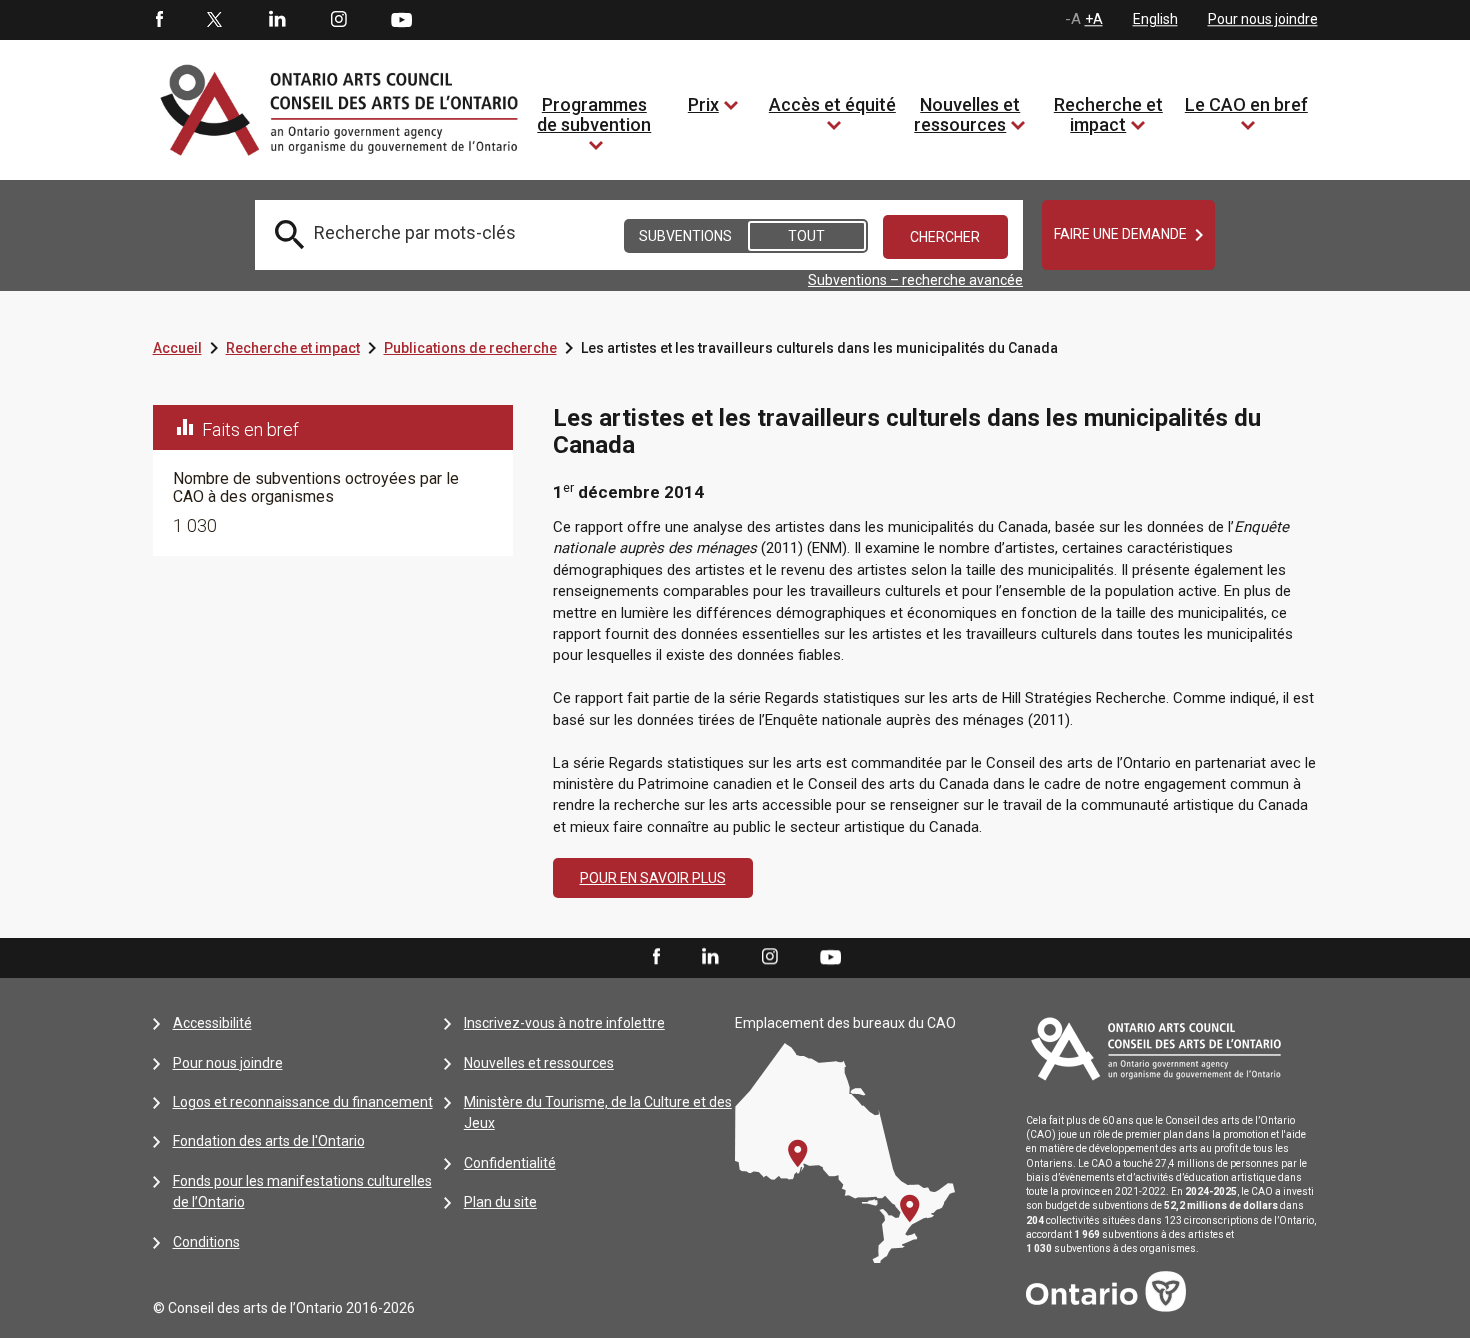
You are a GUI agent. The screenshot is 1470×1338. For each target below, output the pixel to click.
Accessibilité (212, 1023)
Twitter (215, 20)
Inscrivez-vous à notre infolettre (564, 1023)
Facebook (158, 20)
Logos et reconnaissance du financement (303, 1102)
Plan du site (500, 1202)
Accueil (177, 348)
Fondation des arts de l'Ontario (269, 1141)
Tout (806, 236)
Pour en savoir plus (653, 878)
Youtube (401, 19)
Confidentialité (510, 1163)
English (1155, 19)
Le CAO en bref (1246, 104)
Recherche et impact (1108, 114)
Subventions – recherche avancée (915, 280)
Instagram (339, 20)
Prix (703, 104)
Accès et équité (832, 104)
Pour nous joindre (1263, 19)
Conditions (206, 1242)
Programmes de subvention (594, 114)
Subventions (685, 236)
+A (1094, 19)
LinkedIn (277, 20)
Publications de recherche (470, 348)
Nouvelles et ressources (967, 114)
